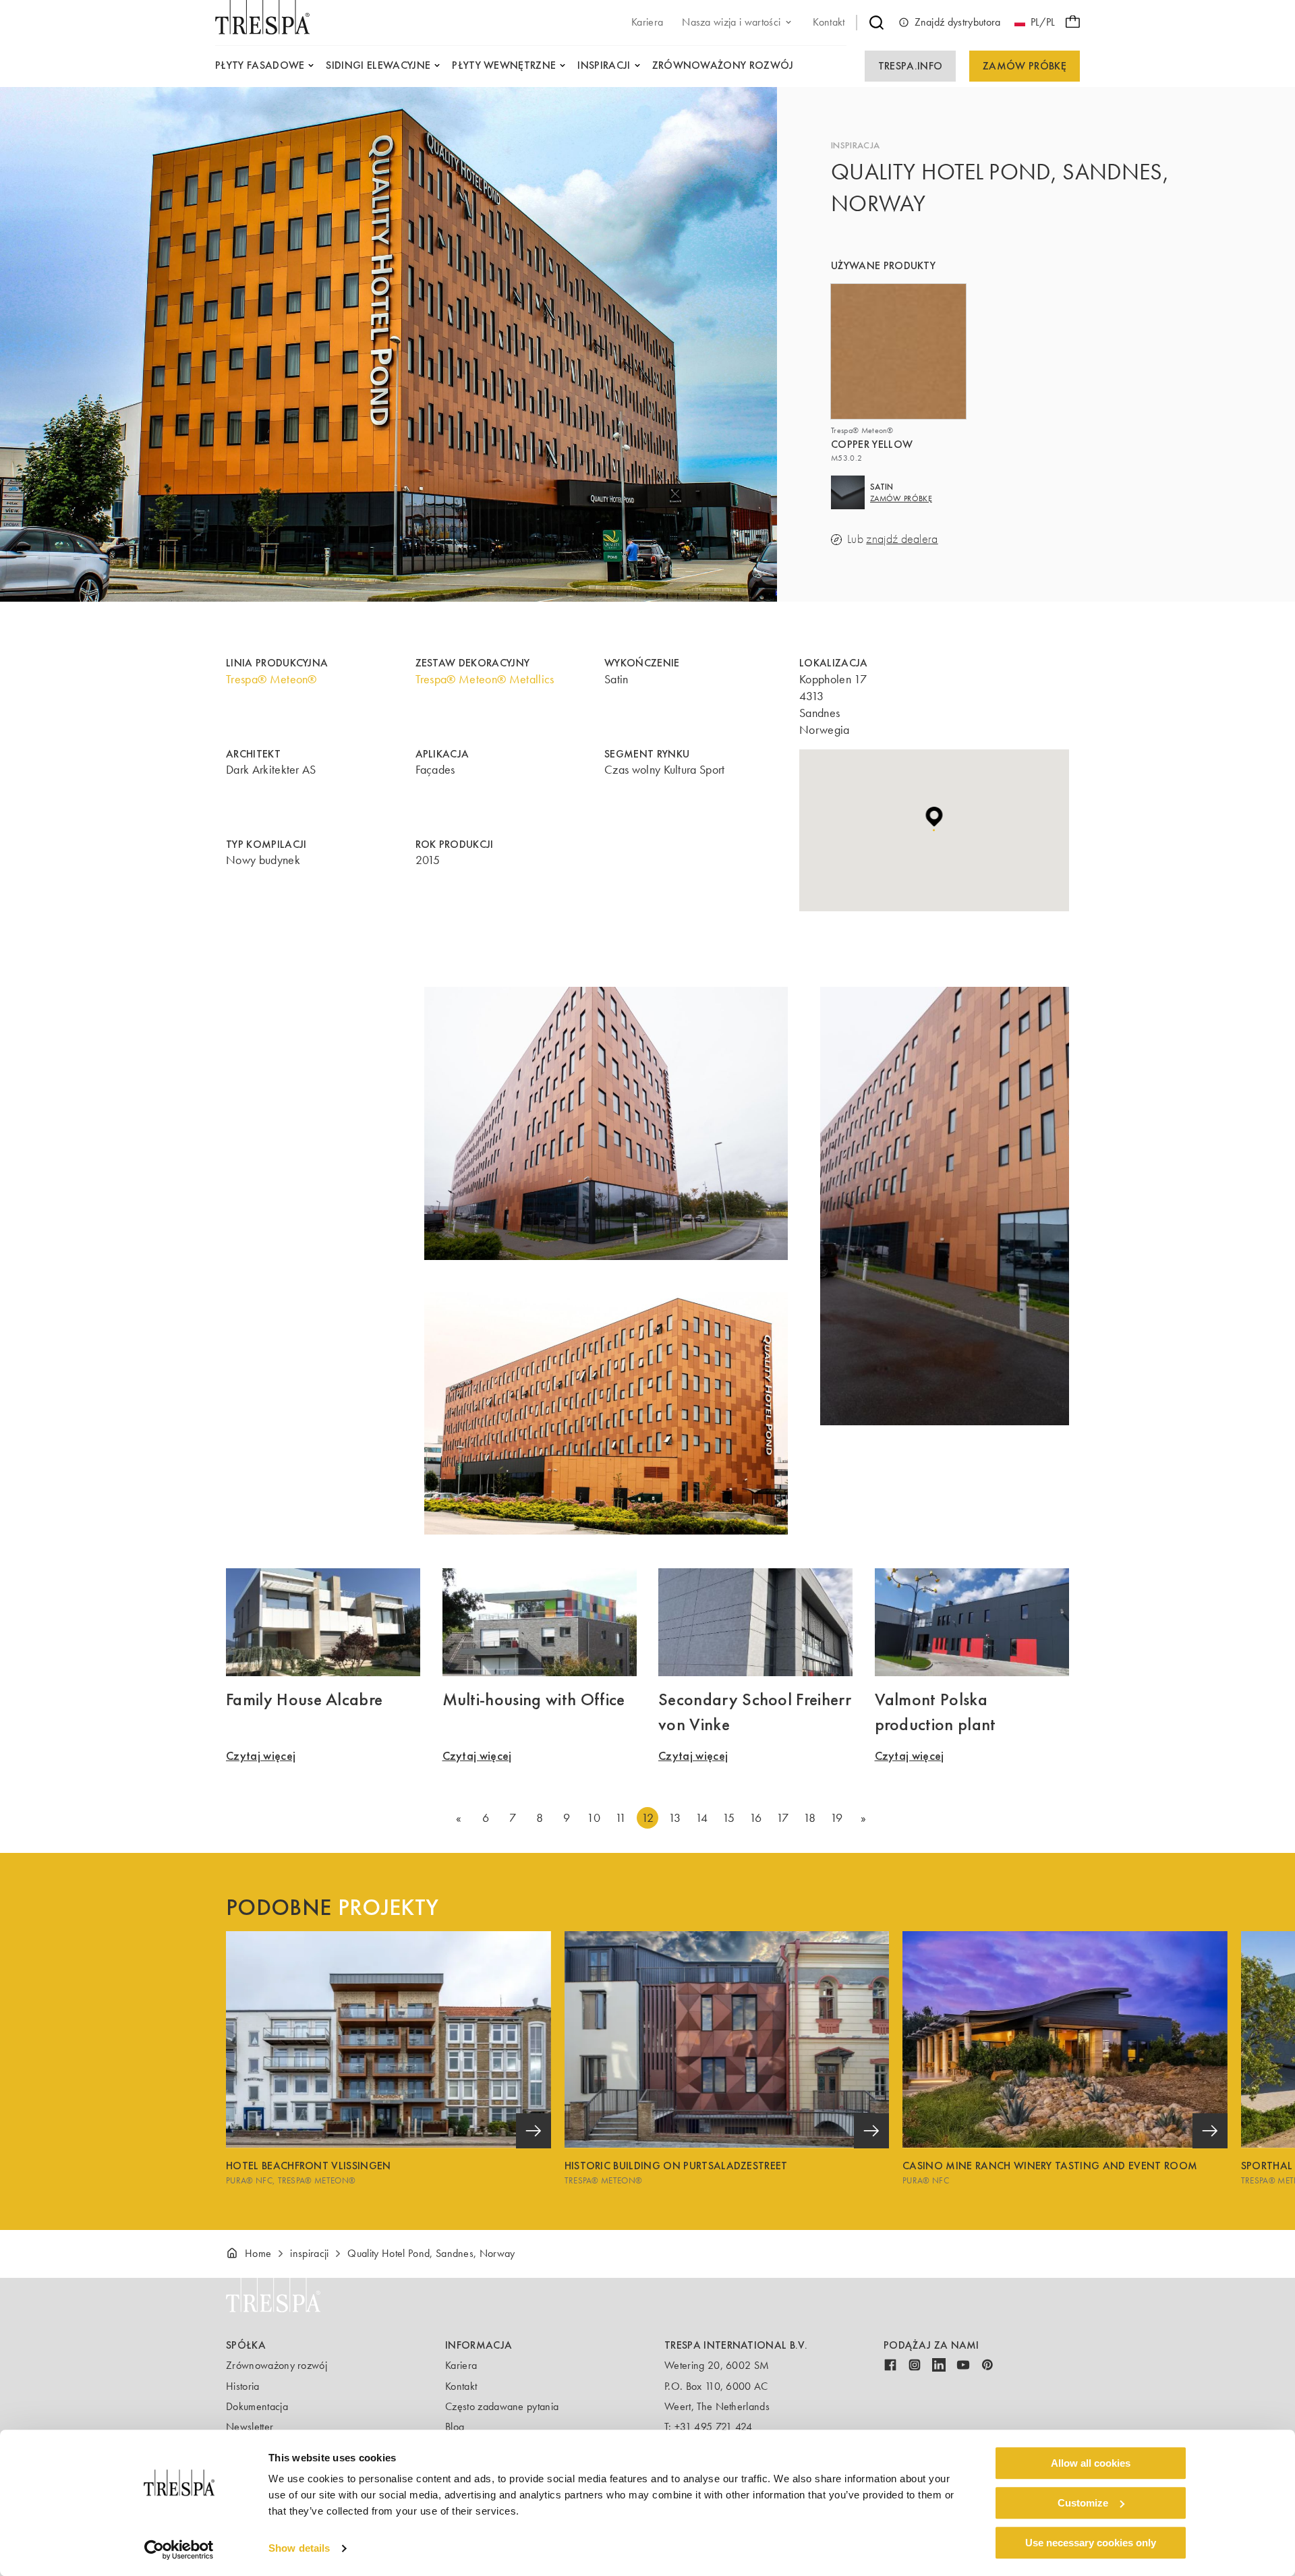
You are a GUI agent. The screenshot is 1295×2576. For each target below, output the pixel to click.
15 (729, 1818)
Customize (1083, 2503)
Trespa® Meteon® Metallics (485, 679)
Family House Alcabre (304, 1699)
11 (621, 1818)
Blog (455, 2427)
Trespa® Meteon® (271, 679)
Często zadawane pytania (502, 2406)
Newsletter (250, 2427)
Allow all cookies (1091, 2463)
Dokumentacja (257, 2406)
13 (675, 1818)
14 (702, 1818)
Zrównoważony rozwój (277, 2365)
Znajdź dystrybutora (958, 22)
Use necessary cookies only (1091, 2543)
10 (594, 1818)
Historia (243, 2386)
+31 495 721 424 (714, 2427)
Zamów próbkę (1025, 66)
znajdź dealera (902, 539)
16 (756, 1818)
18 (810, 1818)
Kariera (461, 2365)
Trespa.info (911, 66)
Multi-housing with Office (534, 1699)
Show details (299, 2549)
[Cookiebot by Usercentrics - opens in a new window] (179, 2550)
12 (647, 1818)
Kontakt (461, 2386)
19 (837, 1818)
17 (783, 1818)
